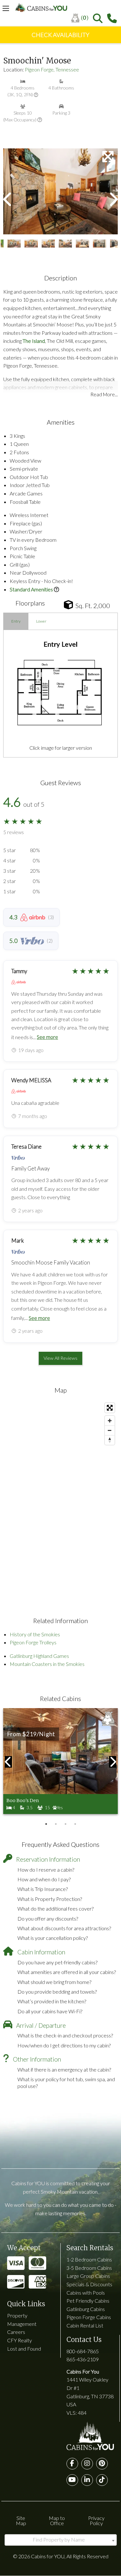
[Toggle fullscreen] (110, 1408)
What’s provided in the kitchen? (52, 2001)
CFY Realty (20, 2340)
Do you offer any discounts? (48, 1918)
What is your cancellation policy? (53, 1938)
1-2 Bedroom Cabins (89, 2259)
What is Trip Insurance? (43, 1889)
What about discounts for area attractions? (64, 1928)
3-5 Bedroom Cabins (89, 2268)
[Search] (98, 18)
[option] (60, 191)
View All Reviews (60, 1358)
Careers (16, 2332)
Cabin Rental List (85, 2325)
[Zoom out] (110, 1430)
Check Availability (60, 35)
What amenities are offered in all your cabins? (67, 1972)
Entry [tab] (16, 621)
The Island (34, 341)
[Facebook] (72, 2464)
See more (47, 1037)
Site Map (21, 2520)
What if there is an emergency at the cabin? (64, 2069)
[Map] (60, 1496)
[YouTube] (72, 2480)
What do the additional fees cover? (55, 1908)
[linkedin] (87, 2480)
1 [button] (46, 1824)
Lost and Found (24, 2349)
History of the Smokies (35, 1634)
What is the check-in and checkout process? (65, 2035)
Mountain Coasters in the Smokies (47, 1664)
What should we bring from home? (54, 1982)
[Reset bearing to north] (110, 1440)
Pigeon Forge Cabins (89, 2317)
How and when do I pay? (44, 1879)
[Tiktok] (102, 2480)
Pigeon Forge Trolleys (33, 1642)
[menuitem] (82, 18)
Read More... (104, 394)
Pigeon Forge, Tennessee (52, 69)
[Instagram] (87, 2464)
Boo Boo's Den (23, 1800)
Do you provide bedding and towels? (57, 1992)
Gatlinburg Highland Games (39, 1656)
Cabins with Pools (86, 2293)
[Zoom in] (110, 1421)
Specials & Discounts (89, 2284)
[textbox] (61, 2540)
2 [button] (56, 1824)
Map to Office (57, 2520)
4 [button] (75, 1824)
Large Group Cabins (88, 2276)
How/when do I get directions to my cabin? (64, 2045)
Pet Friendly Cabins (88, 2301)
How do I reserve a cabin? (46, 1870)
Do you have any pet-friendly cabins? (57, 1962)
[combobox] (61, 2540)
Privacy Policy (96, 2520)
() (85, 18)
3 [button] (66, 1824)
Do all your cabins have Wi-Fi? (50, 2011)
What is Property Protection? (50, 1899)
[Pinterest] (102, 2464)
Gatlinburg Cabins (86, 2309)
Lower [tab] (41, 621)
